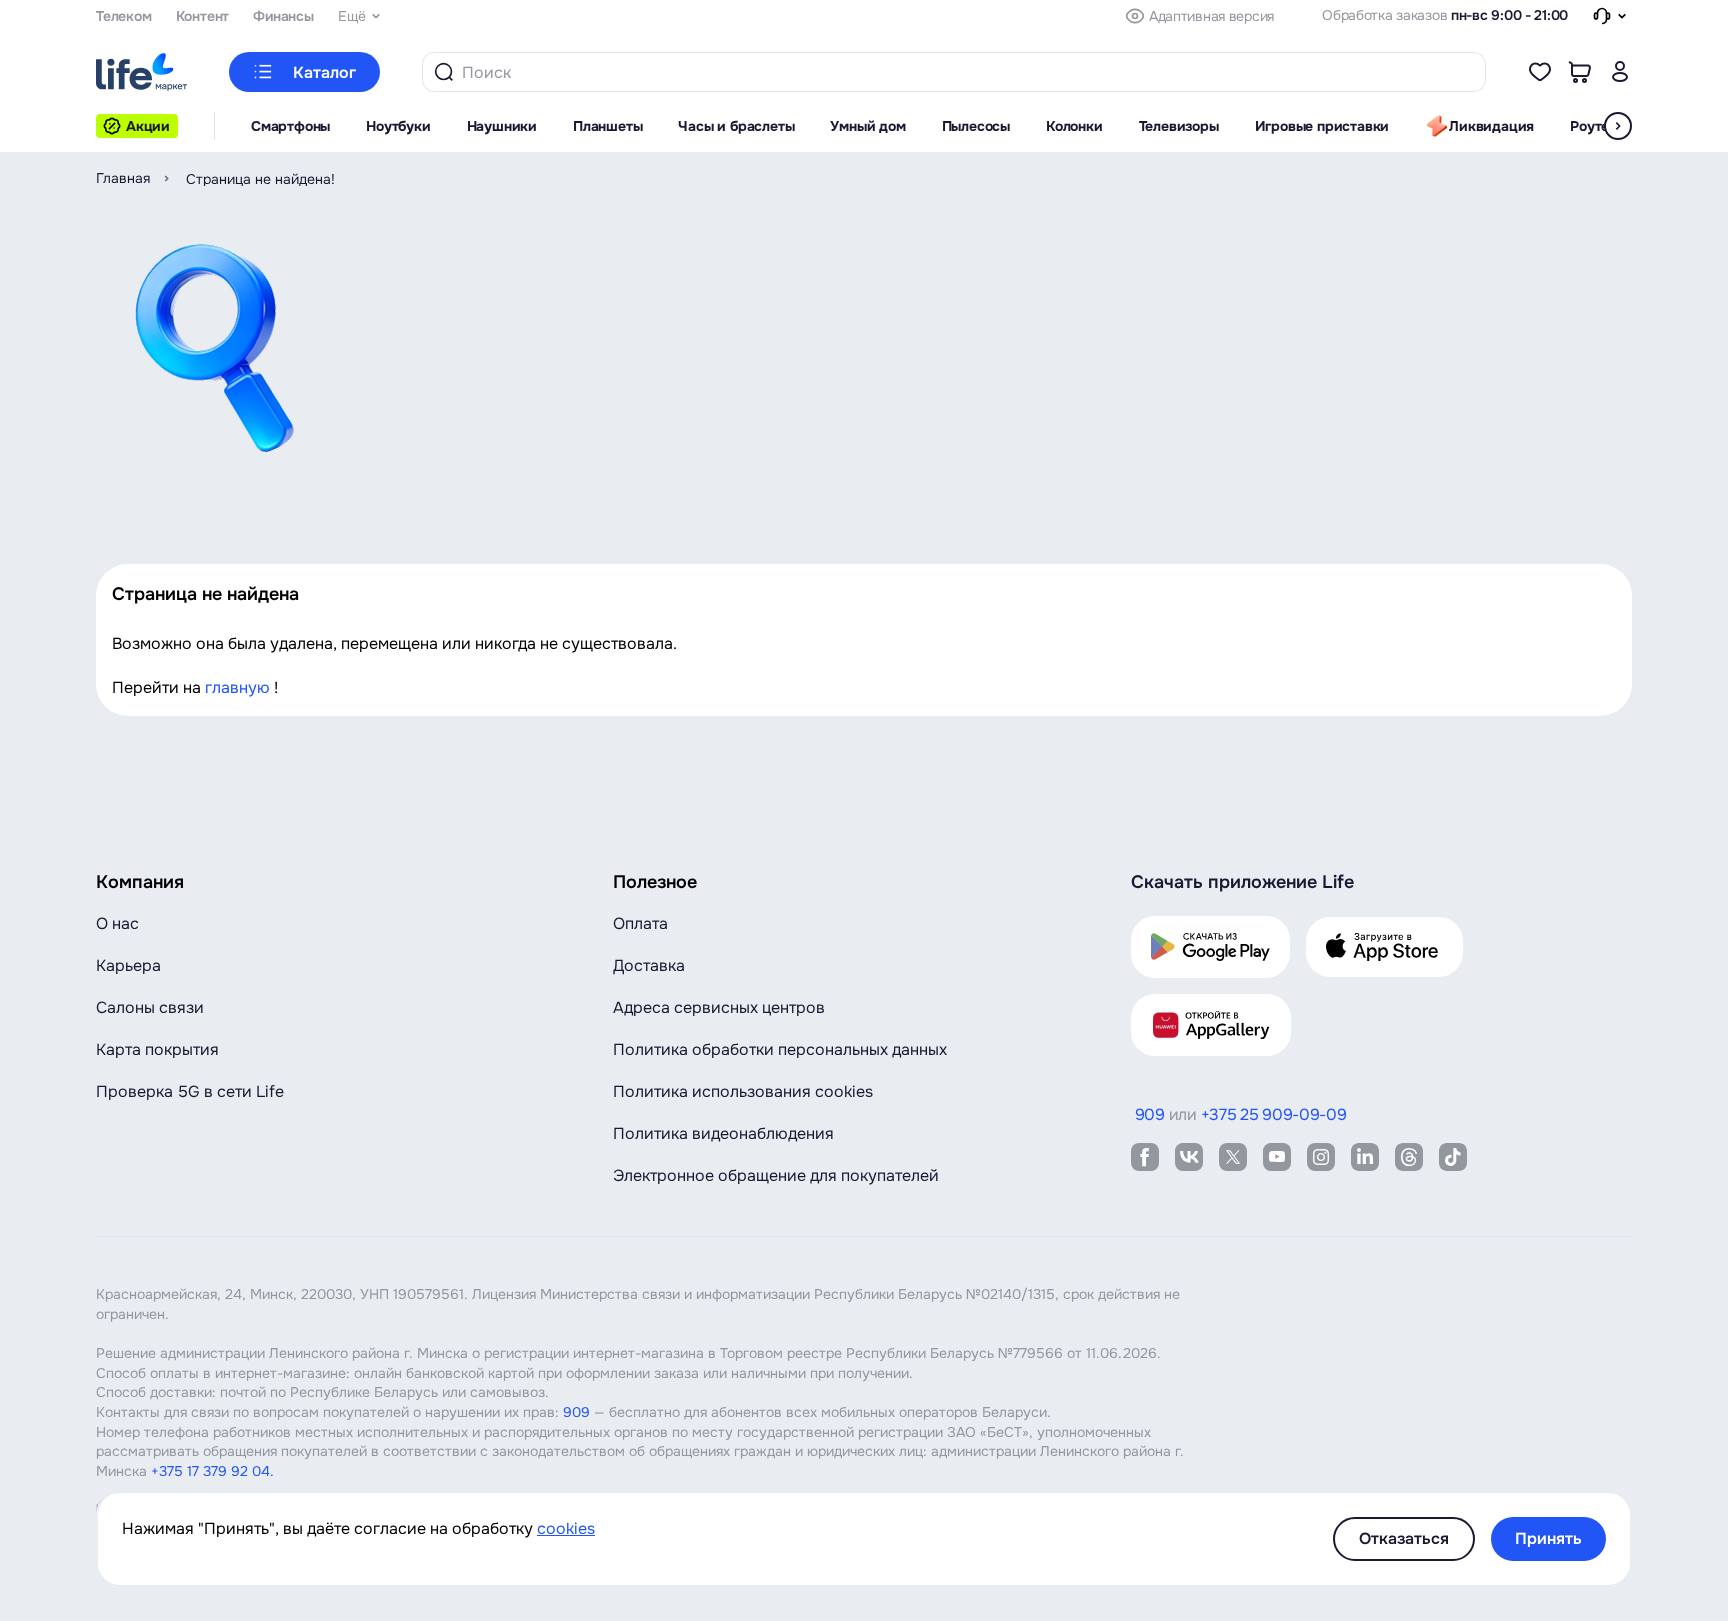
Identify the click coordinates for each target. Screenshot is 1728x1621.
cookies (566, 1528)
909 (576, 1412)
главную (237, 687)
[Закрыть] (8, 17)
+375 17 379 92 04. (212, 1471)
